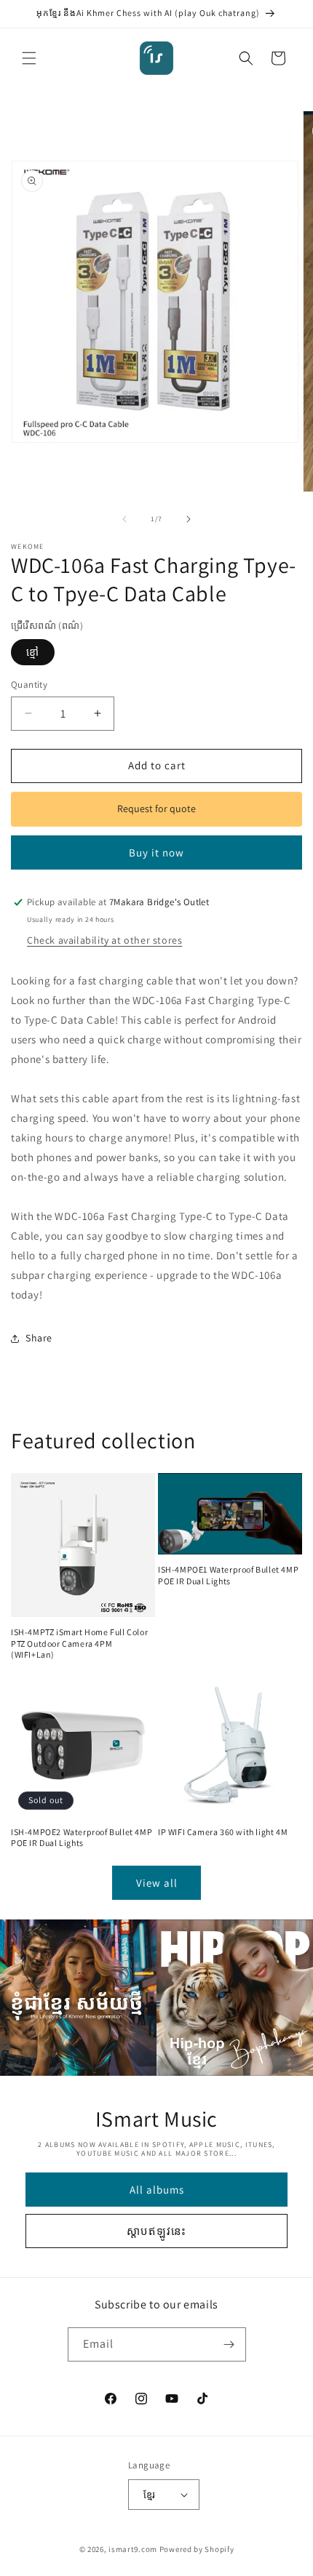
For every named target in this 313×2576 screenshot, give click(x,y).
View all (157, 1883)
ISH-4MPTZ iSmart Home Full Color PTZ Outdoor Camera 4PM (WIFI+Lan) (79, 1643)
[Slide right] (189, 519)
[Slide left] (124, 519)
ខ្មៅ (33, 652)
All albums (157, 2190)
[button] (29, 58)
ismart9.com (133, 2549)
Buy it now (156, 852)
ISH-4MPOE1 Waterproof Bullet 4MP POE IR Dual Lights (228, 1575)
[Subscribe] (229, 2344)
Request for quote (156, 808)
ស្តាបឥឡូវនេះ (156, 2231)
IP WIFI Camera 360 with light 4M (223, 1832)
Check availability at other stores (104, 940)
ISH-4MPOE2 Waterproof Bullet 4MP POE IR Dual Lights (82, 1838)
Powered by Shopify (197, 2549)
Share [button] (39, 1338)
